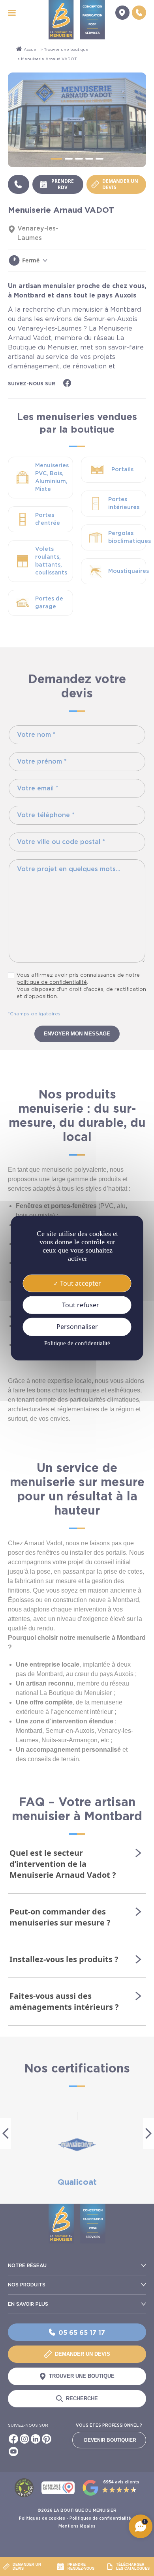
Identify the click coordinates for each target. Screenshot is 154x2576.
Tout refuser (80, 1305)
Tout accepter (80, 1283)
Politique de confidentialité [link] (77, 1343)
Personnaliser (77, 1327)
